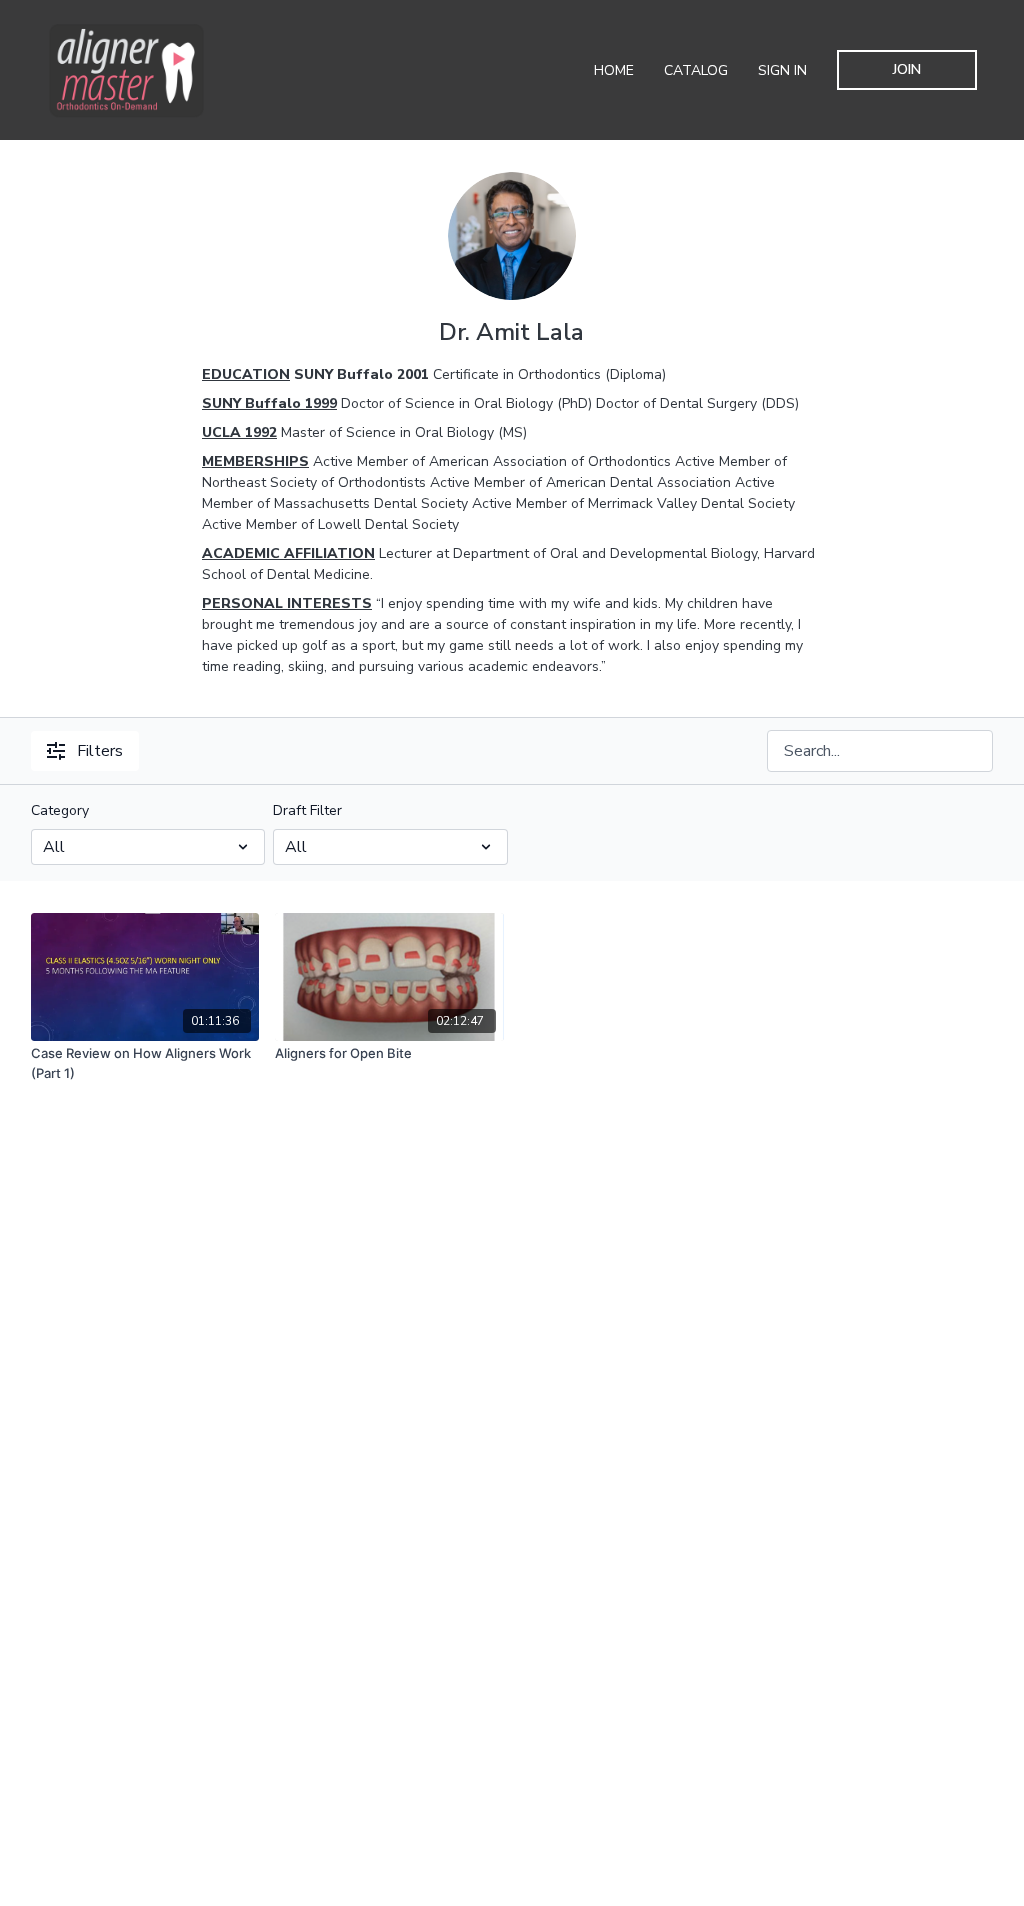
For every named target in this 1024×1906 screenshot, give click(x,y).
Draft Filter (307, 810)
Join (907, 69)
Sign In (782, 70)
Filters (100, 751)
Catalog (696, 70)
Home (614, 70)
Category (60, 810)
